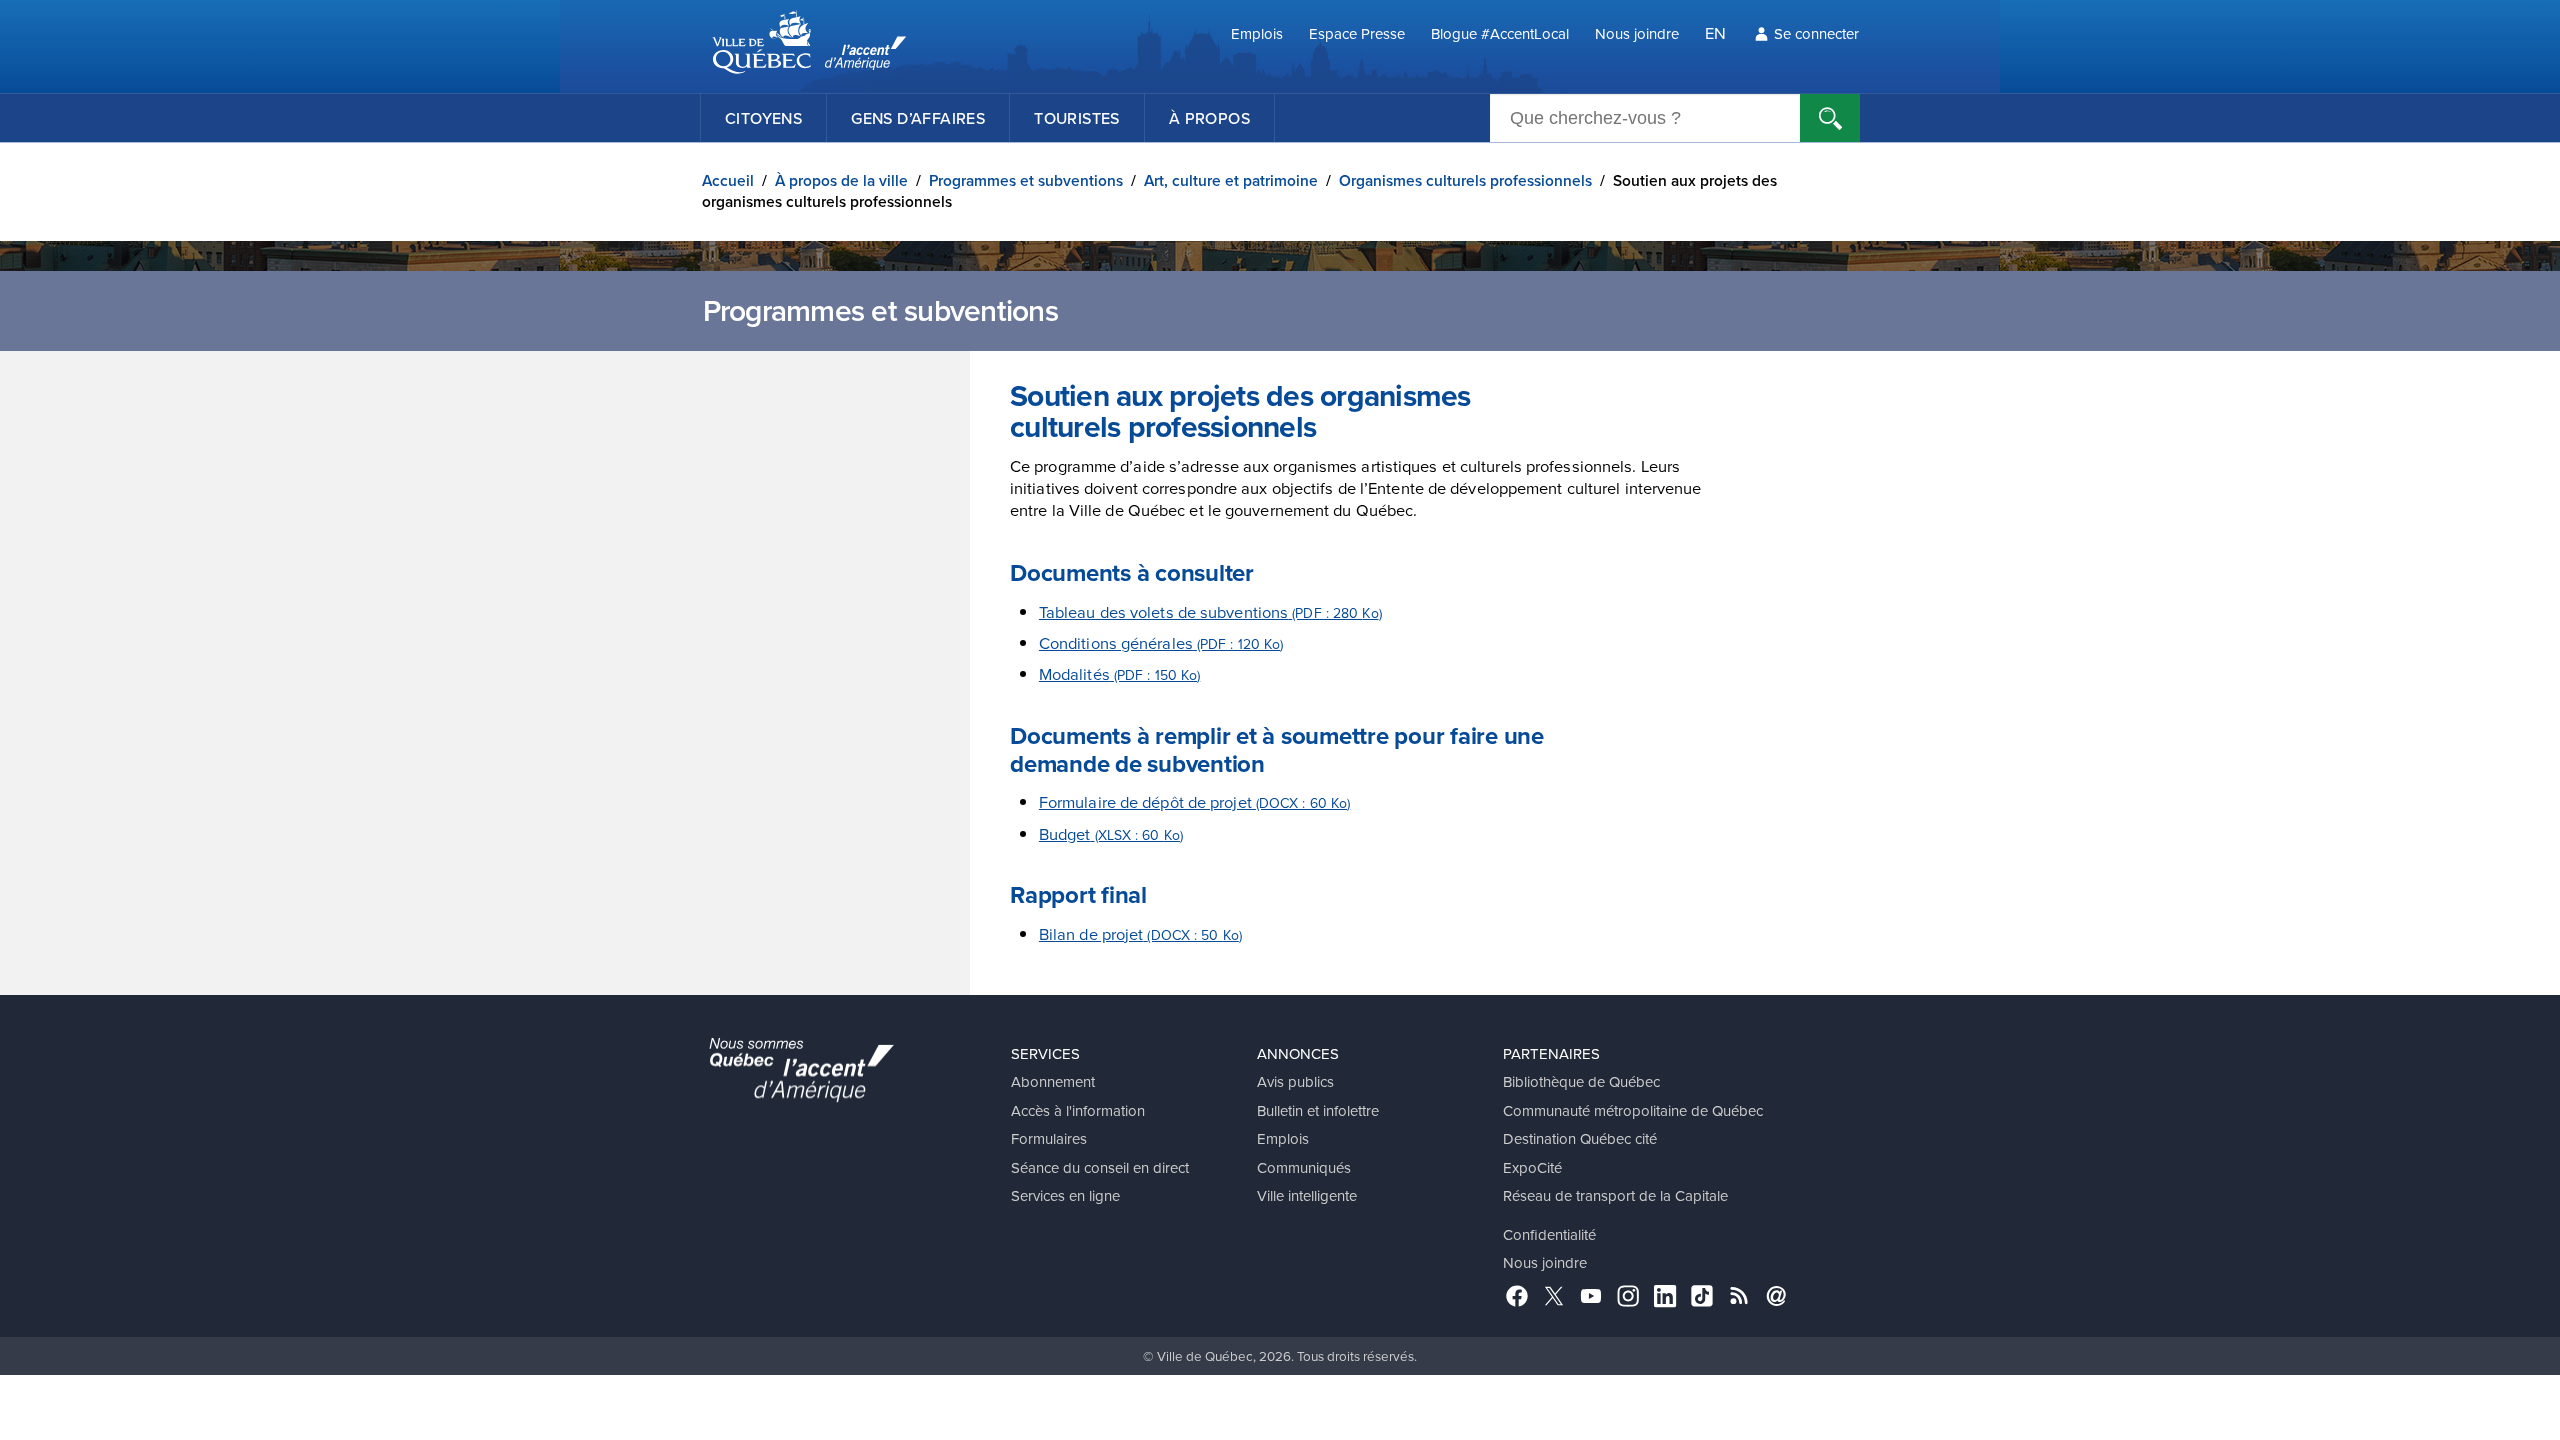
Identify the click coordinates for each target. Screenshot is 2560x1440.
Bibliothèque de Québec (1581, 1081)
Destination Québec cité (1580, 1138)
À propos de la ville (841, 180)
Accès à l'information (1078, 1110)
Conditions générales (1161, 642)
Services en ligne (1065, 1195)
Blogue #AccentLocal (1500, 33)
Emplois (1257, 33)
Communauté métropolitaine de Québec (1633, 1110)
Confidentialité (1549, 1234)
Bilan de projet (1140, 933)
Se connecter (1816, 33)
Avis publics (1295, 1081)
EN (1715, 32)
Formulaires (1049, 1138)
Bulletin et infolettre (1318, 1110)
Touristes (1077, 118)
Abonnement (1053, 1081)
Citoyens (763, 118)
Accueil (728, 180)
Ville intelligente (1307, 1195)
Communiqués (1304, 1167)
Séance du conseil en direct (1100, 1167)
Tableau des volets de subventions (1210, 611)
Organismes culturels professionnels (1465, 180)
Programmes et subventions (1026, 180)
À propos (1209, 118)
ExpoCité (1532, 1167)
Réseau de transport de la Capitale (1615, 1195)
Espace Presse (1357, 33)
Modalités (1119, 673)
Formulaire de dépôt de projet (1194, 801)
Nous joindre (1637, 33)
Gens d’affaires (918, 118)
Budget (1111, 833)
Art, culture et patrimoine (1231, 180)
